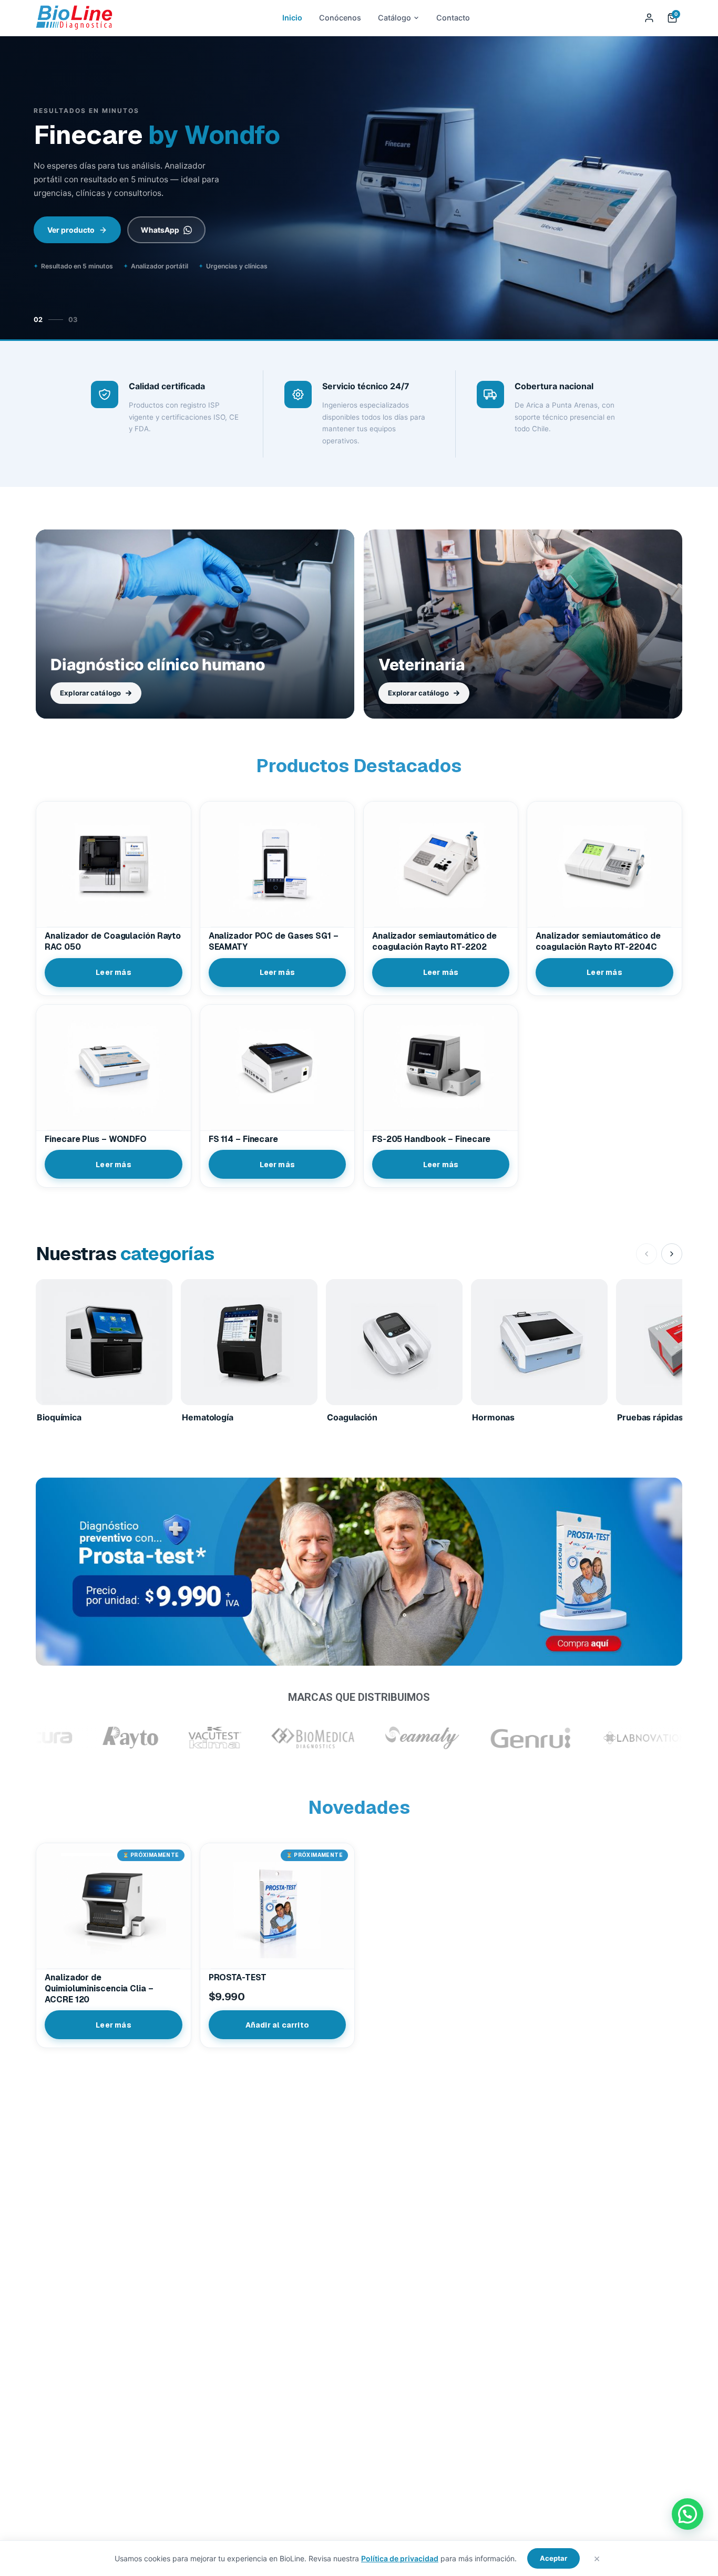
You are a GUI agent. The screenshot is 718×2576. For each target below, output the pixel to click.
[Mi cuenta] (649, 18)
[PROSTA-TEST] (277, 1906)
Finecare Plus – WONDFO (96, 1139)
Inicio (292, 18)
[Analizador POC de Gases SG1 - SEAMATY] (277, 864)
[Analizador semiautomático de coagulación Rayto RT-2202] (441, 864)
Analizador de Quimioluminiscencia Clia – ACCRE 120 (99, 1989)
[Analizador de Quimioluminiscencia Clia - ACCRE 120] (113, 1906)
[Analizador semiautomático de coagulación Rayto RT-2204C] (604, 864)
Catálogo (394, 18)
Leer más (114, 972)
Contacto (453, 18)
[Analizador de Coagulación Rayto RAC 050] (113, 864)
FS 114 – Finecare (243, 1139)
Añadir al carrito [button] (277, 2025)
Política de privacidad (400, 2558)
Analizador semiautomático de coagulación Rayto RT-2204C (598, 942)
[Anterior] (20, 189)
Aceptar (553, 2558)
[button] (688, 2514)
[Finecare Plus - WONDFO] (113, 1067)
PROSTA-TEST (238, 1978)
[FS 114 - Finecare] (277, 1067)
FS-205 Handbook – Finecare (431, 1139)
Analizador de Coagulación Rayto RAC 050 (113, 942)
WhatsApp (156, 245)
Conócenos (340, 18)
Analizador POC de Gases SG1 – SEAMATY (274, 942)
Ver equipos (69, 245)
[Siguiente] (698, 189)
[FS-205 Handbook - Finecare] (441, 1067)
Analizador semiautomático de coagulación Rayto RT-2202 (434, 942)
